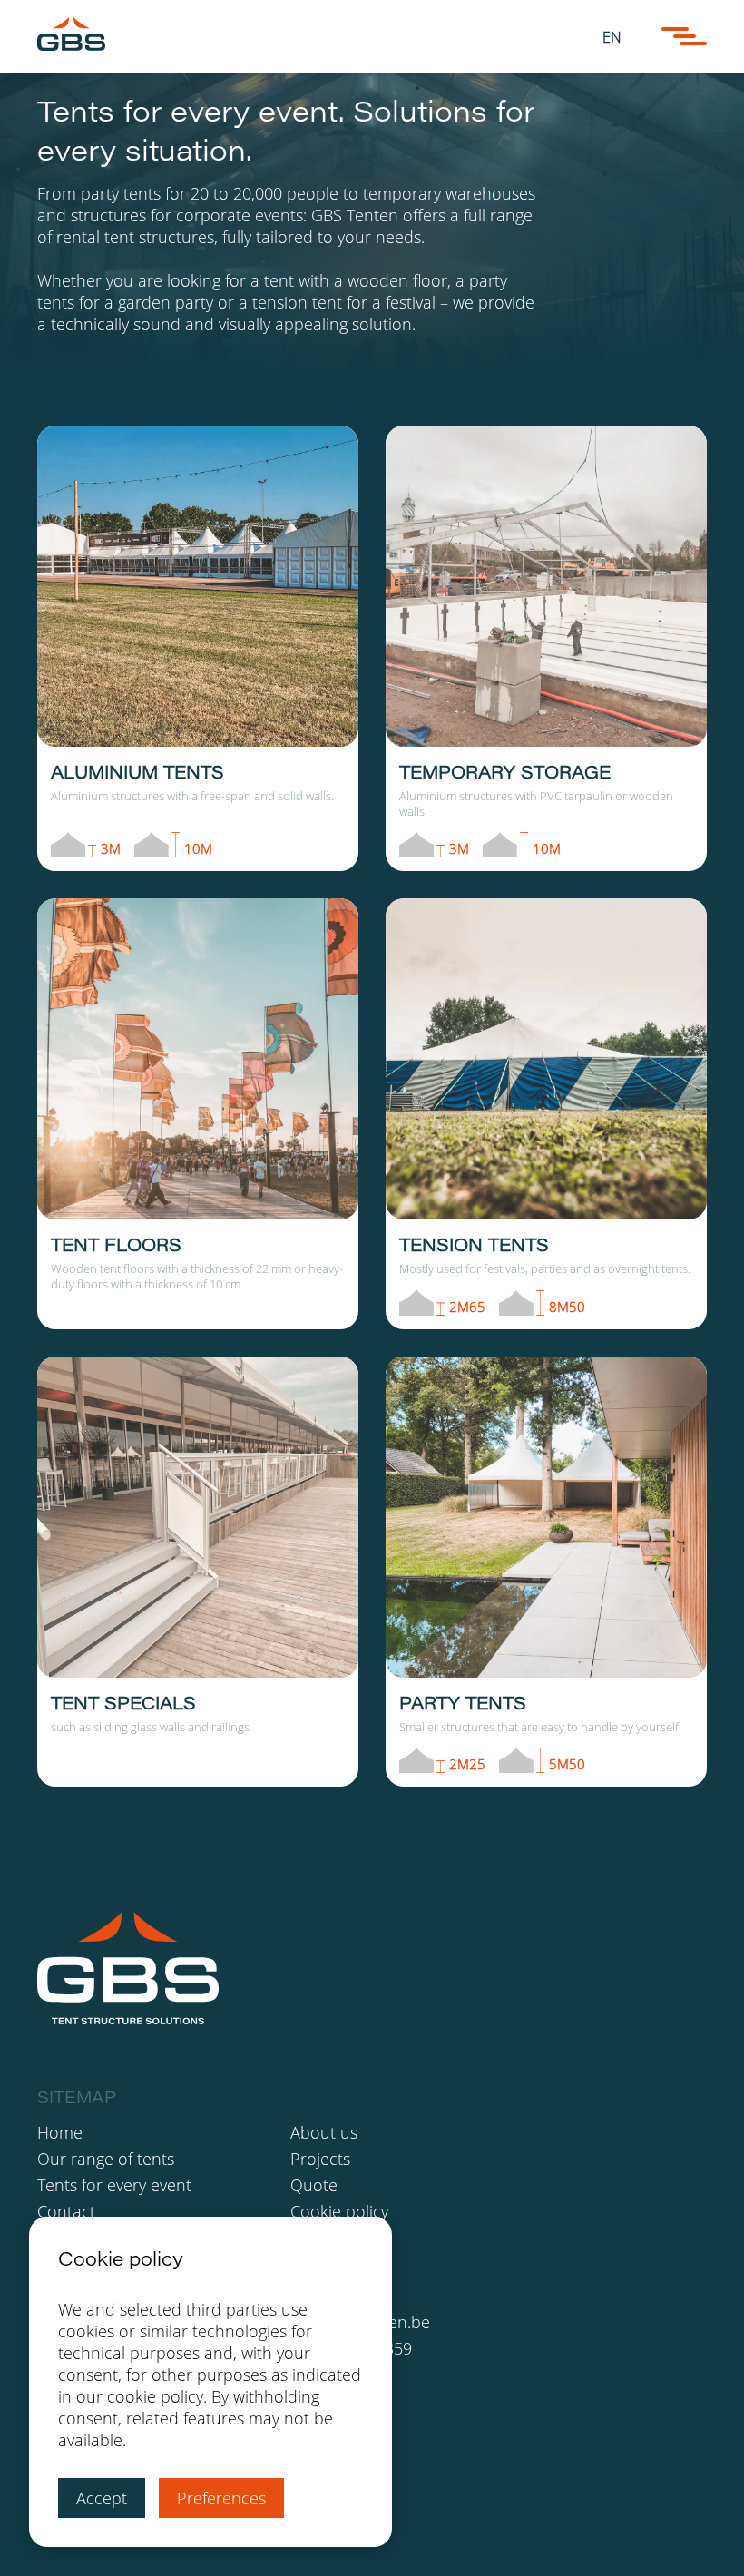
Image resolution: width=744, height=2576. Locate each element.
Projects (320, 2159)
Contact (66, 2211)
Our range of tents (106, 2159)
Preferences (221, 2498)
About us (324, 2132)
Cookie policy (339, 2211)
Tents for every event (114, 2185)
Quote (314, 2185)
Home (60, 2132)
